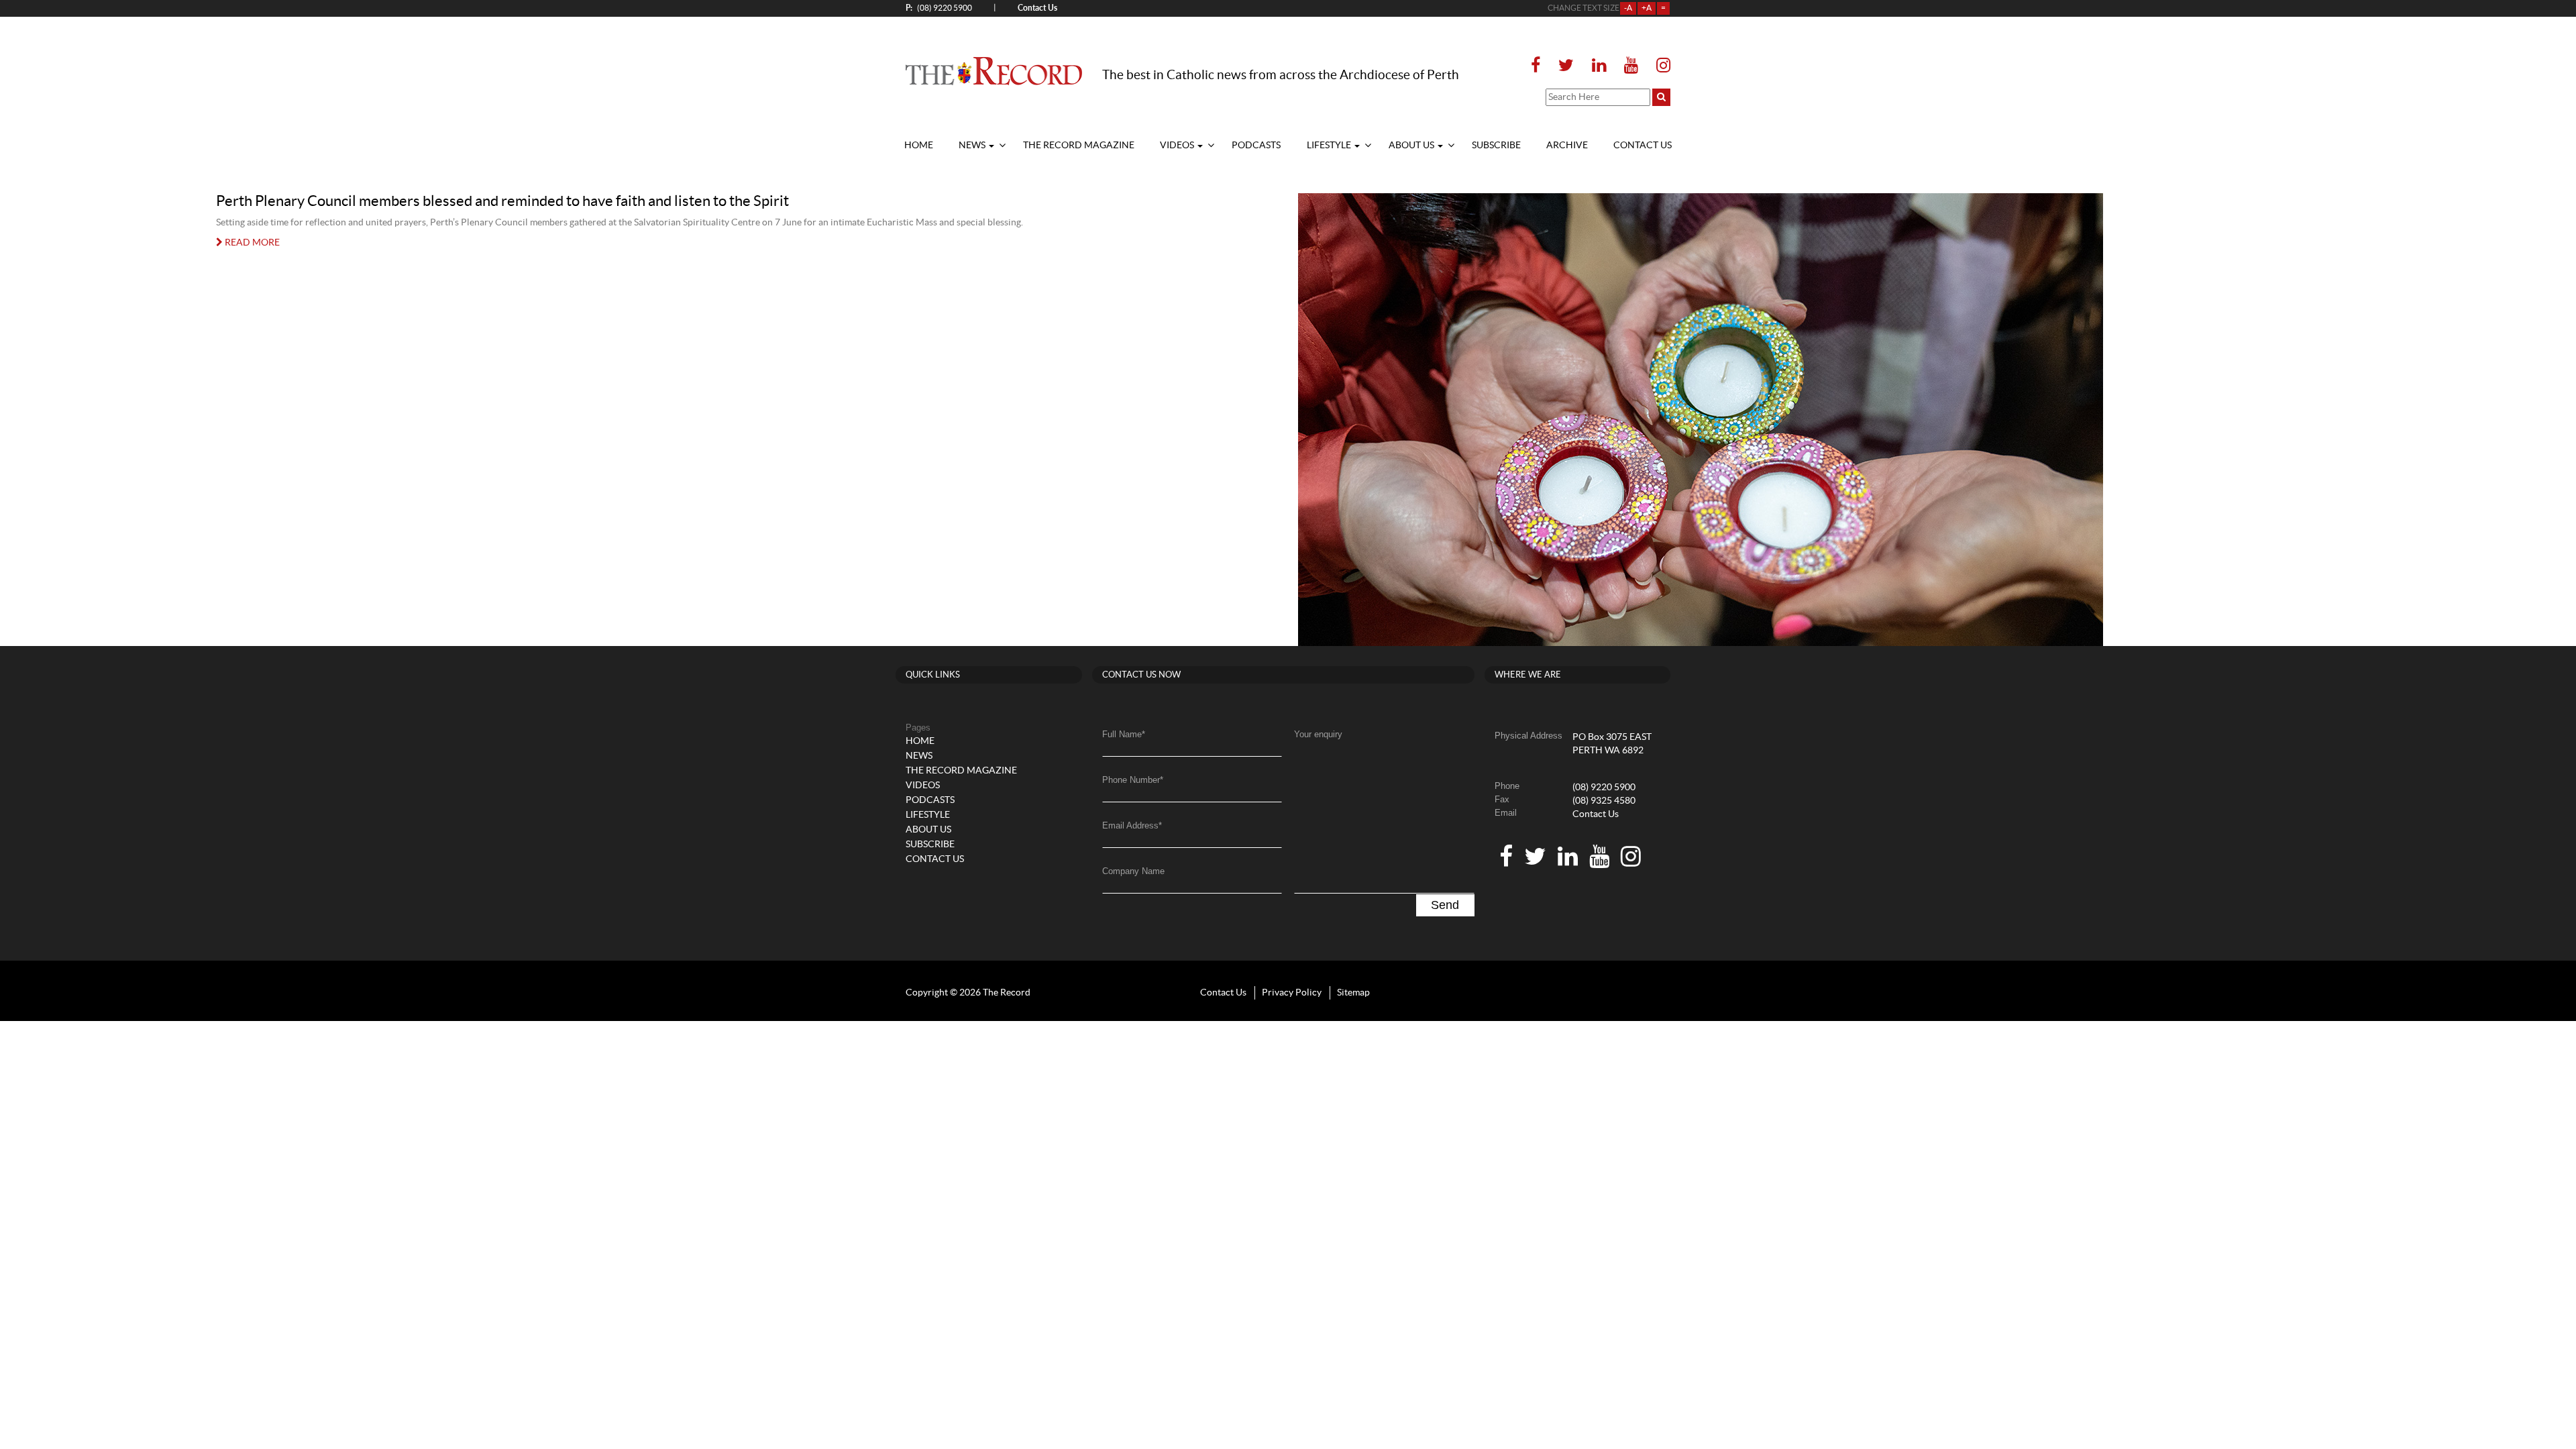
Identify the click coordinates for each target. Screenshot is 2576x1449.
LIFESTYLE (1330, 146)
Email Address (1132, 825)
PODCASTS (1256, 146)
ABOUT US (1412, 146)
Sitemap (1353, 993)
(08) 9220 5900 (939, 8)
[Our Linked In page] (1599, 66)
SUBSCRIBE (1496, 146)
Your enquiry (1318, 734)
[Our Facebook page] (1540, 66)
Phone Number (1133, 780)
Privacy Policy (1292, 993)
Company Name (1133, 871)
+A (1647, 8)
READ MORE (251, 243)
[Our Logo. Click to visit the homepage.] (994, 70)
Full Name (1124, 734)
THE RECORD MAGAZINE (1079, 146)
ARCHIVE (1567, 146)
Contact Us (1596, 814)
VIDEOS (1178, 146)
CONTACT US (1643, 146)
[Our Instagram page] (1659, 66)
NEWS (973, 146)
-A (1628, 8)
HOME (919, 146)
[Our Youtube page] (1631, 66)
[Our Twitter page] (1566, 66)
